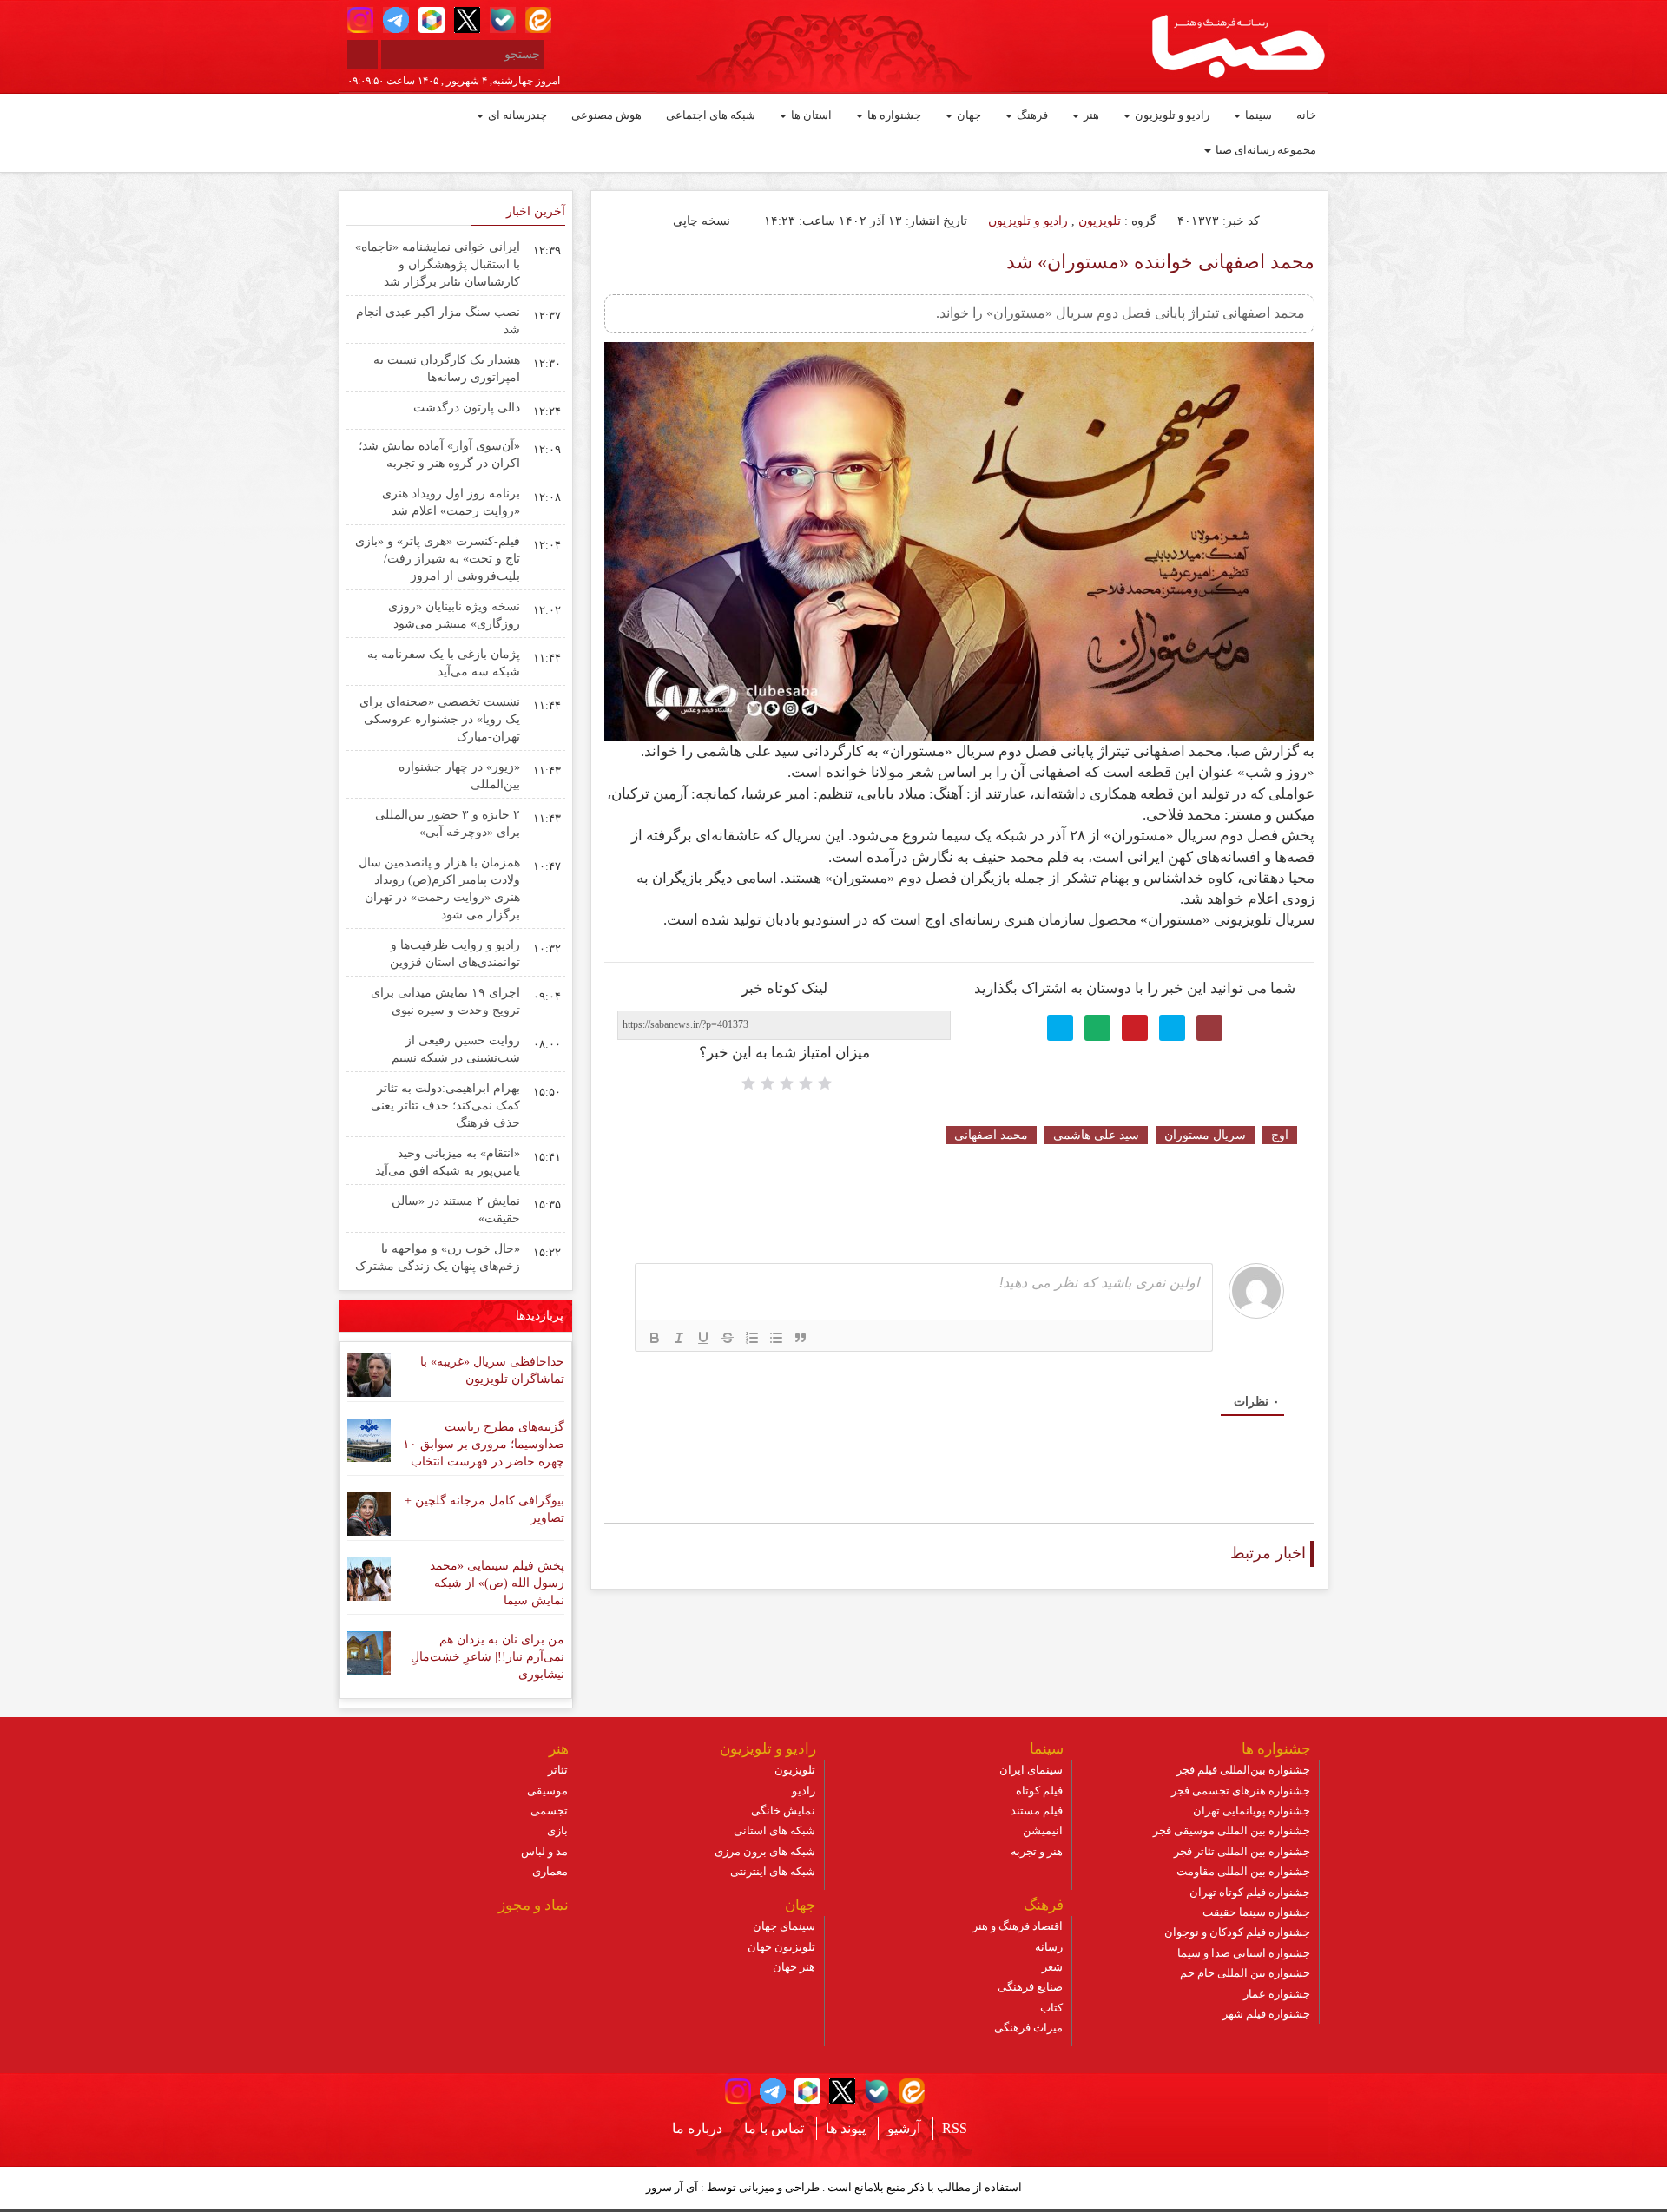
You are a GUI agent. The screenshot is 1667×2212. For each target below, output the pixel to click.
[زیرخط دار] (703, 1338)
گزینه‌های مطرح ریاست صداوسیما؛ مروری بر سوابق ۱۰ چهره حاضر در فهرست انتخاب (484, 1444)
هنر (1090, 115)
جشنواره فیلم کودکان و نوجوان (1237, 1932)
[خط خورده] (728, 1338)
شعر (1052, 1967)
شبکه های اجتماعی (711, 115)
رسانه (1049, 1947)
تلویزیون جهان (781, 1947)
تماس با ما (774, 2128)
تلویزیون (1100, 221)
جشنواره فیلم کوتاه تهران (1250, 1892)
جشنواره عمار (1277, 1994)
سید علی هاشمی (1096, 1135)
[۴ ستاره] (768, 1083)
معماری (550, 1871)
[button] (360, 20)
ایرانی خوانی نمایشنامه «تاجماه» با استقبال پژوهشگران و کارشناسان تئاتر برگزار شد (438, 264)
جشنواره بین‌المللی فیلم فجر (1243, 1770)
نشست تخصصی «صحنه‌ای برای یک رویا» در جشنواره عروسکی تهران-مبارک (440, 719)
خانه (1306, 115)
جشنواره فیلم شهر (1266, 2014)
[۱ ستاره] (825, 1083)
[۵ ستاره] (748, 1083)
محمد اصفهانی (991, 1135)
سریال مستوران (1205, 1135)
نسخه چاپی (703, 221)
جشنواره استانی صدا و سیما (1244, 1953)
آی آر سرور (672, 2187)
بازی (557, 1830)
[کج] (679, 1338)
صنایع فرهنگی (1030, 1987)
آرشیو (904, 2128)
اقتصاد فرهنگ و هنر (1018, 1926)
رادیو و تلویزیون (1171, 115)
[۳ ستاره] (787, 1083)
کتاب (1051, 2008)
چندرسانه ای (516, 115)
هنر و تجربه (1037, 1851)
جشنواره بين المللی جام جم (1245, 1973)
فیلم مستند (1037, 1810)
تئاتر (558, 1770)
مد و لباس (544, 1851)
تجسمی (549, 1810)
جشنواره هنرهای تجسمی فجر (1241, 1791)
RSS (955, 2128)
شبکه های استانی (774, 1830)
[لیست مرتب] (752, 1338)
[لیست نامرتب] (776, 1338)
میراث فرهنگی (1028, 2028)
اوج (1280, 1135)
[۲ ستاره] (806, 1083)
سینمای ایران (1031, 1770)
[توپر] (655, 1338)
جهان (968, 115)
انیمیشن (1043, 1830)
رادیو (804, 1791)
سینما (1257, 115)
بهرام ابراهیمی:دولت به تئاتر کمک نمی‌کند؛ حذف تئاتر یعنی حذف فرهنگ (445, 1106)
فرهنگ (1031, 115)
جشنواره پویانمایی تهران (1252, 1810)
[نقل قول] (801, 1338)
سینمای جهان (784, 1926)
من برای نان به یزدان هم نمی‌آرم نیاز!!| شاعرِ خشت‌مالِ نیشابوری (488, 1657)
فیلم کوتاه (1039, 1791)
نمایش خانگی (783, 1810)
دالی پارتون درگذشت (467, 408)
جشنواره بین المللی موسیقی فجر (1232, 1830)
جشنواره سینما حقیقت (1256, 1912)
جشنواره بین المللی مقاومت (1243, 1871)
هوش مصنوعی (606, 115)
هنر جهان (794, 1967)
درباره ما (697, 2128)
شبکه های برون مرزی (765, 1851)
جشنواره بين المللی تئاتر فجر (1242, 1851)
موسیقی (547, 1791)
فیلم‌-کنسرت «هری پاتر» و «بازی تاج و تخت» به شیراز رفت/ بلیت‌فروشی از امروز (438, 559)
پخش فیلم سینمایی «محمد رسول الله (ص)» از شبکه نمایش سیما (497, 1583)
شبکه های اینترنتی (773, 1871)
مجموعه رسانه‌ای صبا (1265, 150)
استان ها (810, 115)
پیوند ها (846, 2128)
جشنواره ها (893, 115)
